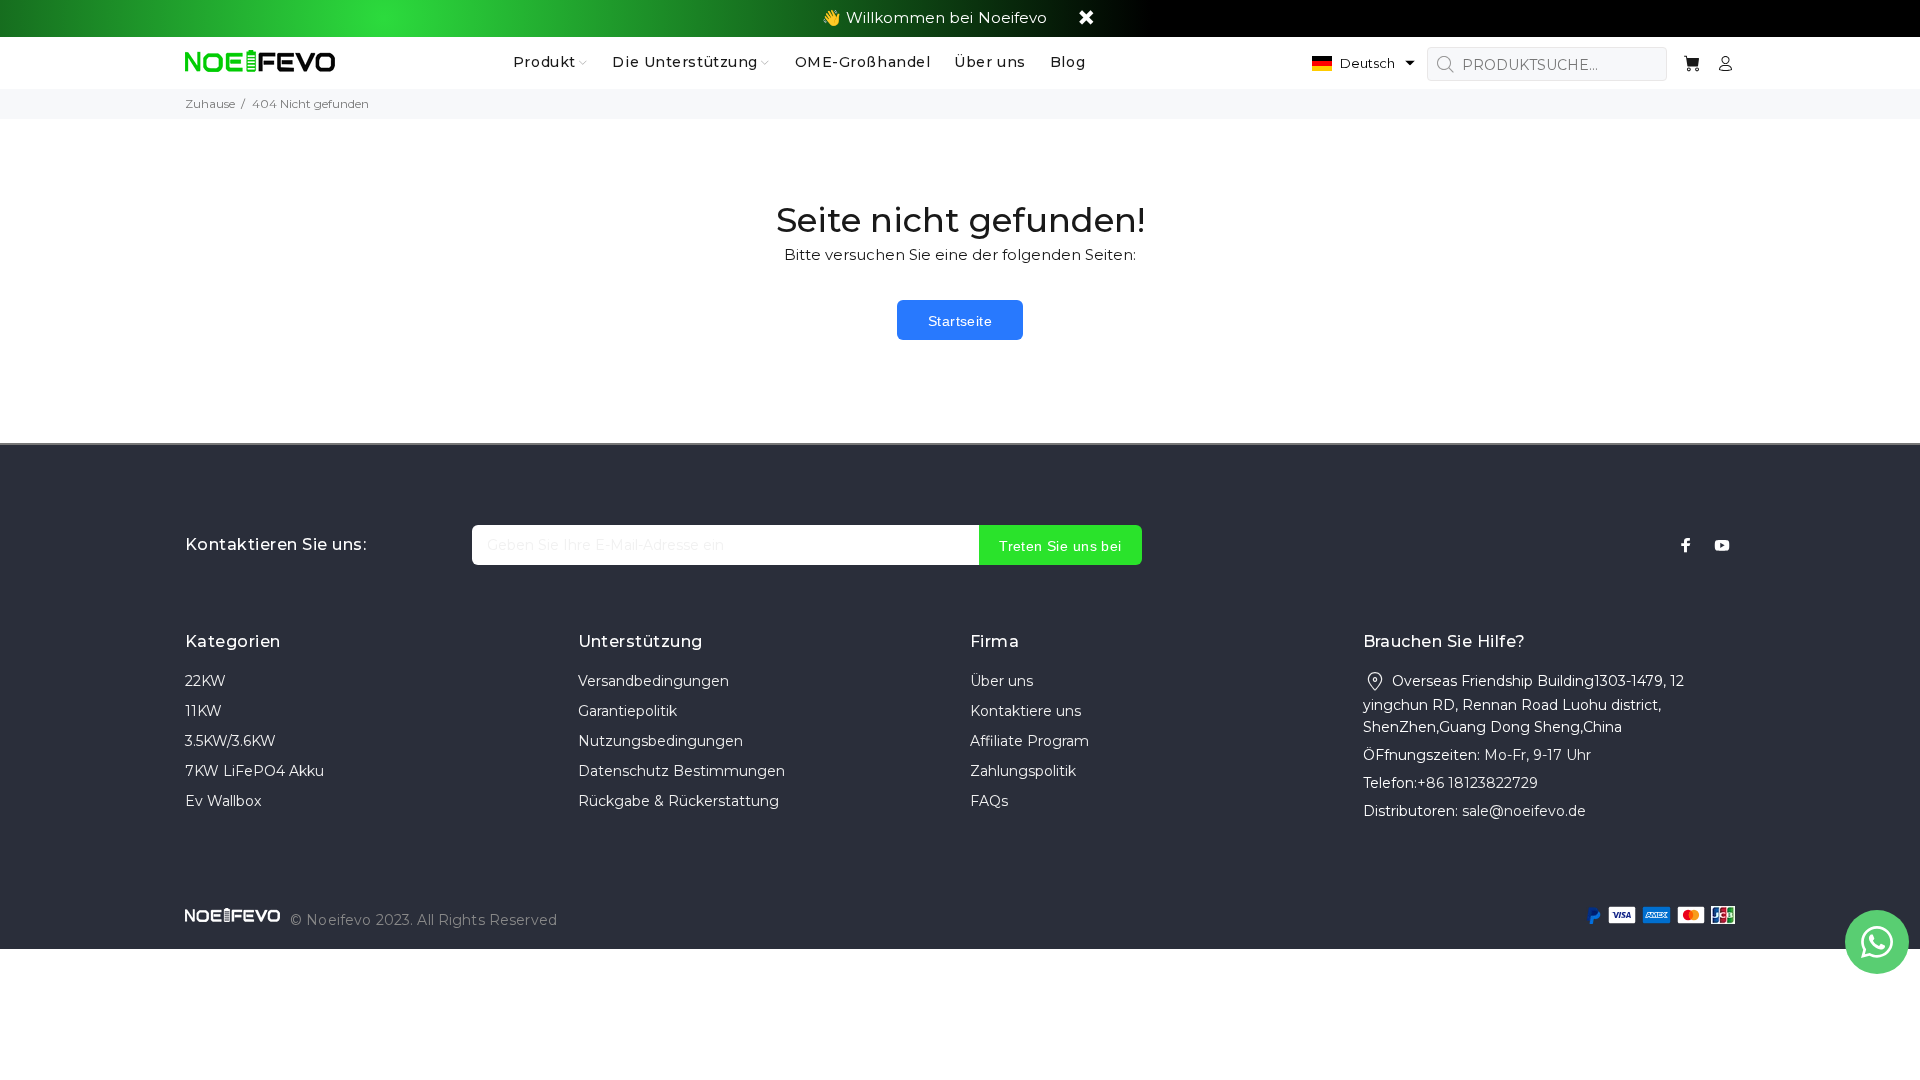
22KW (205, 681)
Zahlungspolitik (1023, 771)
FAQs (989, 801)
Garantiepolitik (627, 711)
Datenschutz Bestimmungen (681, 771)
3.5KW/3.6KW (230, 741)
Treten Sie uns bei (1060, 546)
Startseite (960, 321)
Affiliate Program (1029, 741)
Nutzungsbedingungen (660, 741)
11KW (203, 711)
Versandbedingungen (653, 681)
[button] (1363, 63)
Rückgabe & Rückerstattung (678, 801)
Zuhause (210, 103)
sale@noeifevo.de (1524, 811)
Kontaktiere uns (1025, 711)
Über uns (1001, 681)
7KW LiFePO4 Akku (254, 771)
